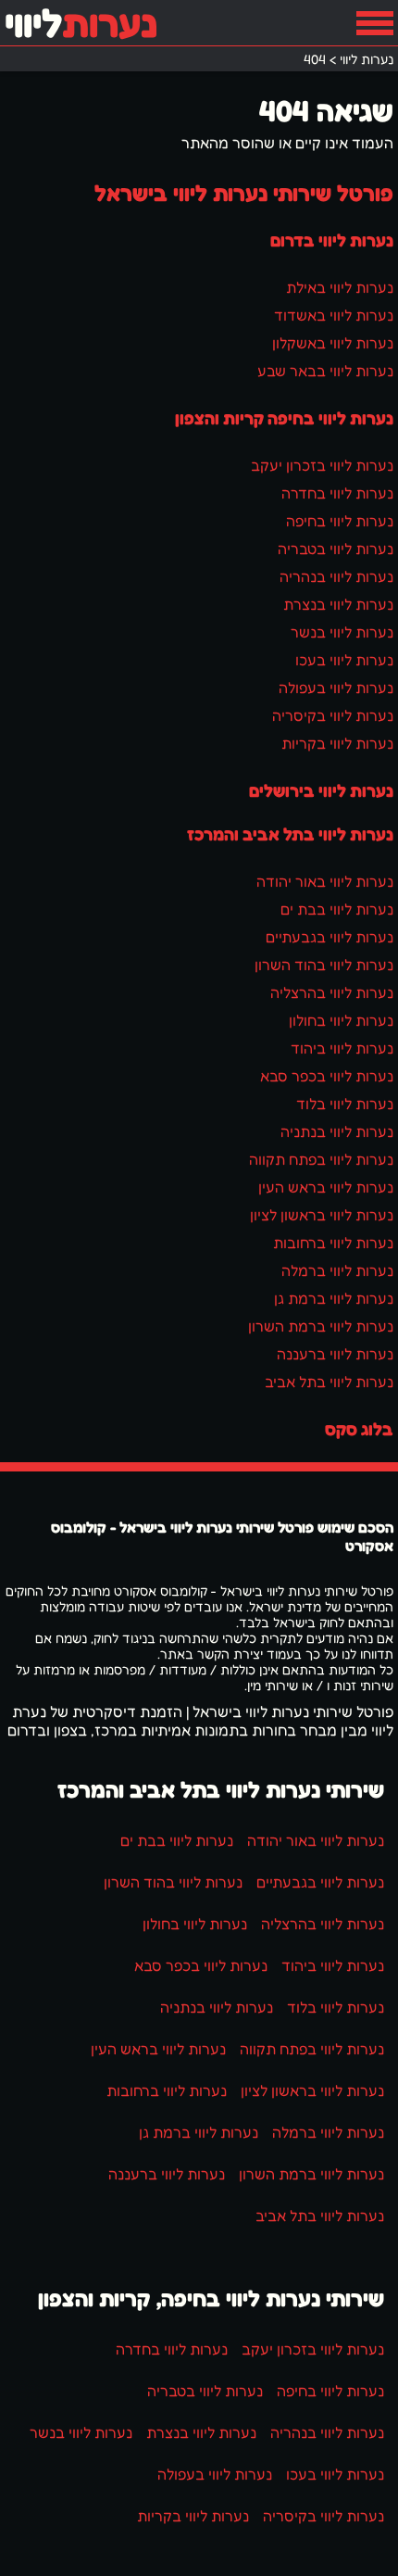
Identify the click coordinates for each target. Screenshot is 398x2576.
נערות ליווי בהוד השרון (324, 965)
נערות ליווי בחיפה (340, 521)
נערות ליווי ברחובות (333, 1243)
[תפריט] (375, 23)
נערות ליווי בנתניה (337, 1131)
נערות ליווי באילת (340, 287)
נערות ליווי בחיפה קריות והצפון (284, 418)
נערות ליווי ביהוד (342, 1048)
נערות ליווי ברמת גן (334, 1298)
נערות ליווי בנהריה (336, 576)
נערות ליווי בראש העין (326, 1187)
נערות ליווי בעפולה (336, 688)
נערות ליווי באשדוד (334, 315)
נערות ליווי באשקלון (333, 343)
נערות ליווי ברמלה (337, 1270)
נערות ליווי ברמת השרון (321, 1326)
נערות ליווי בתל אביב (329, 1382)
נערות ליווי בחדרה (337, 493)
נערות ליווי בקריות (337, 743)
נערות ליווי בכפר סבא (327, 1076)
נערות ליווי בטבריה (336, 549)
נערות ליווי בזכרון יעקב (322, 465)
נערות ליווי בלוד (345, 1104)
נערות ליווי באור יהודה (325, 881)
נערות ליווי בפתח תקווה (321, 1159)
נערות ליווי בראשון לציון (322, 1215)
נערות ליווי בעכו (344, 660)
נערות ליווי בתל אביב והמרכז (290, 834)
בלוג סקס (359, 1429)
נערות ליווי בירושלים (321, 790)
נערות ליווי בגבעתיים (330, 937)
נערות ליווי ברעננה (335, 1354)
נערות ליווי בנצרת (338, 604)
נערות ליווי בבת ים (337, 909)
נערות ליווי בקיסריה (333, 715)
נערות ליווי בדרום (332, 240)
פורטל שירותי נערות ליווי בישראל (244, 193)
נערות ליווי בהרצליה (332, 992)
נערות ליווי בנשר (342, 632)
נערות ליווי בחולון (341, 1020)
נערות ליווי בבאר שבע (325, 371)
